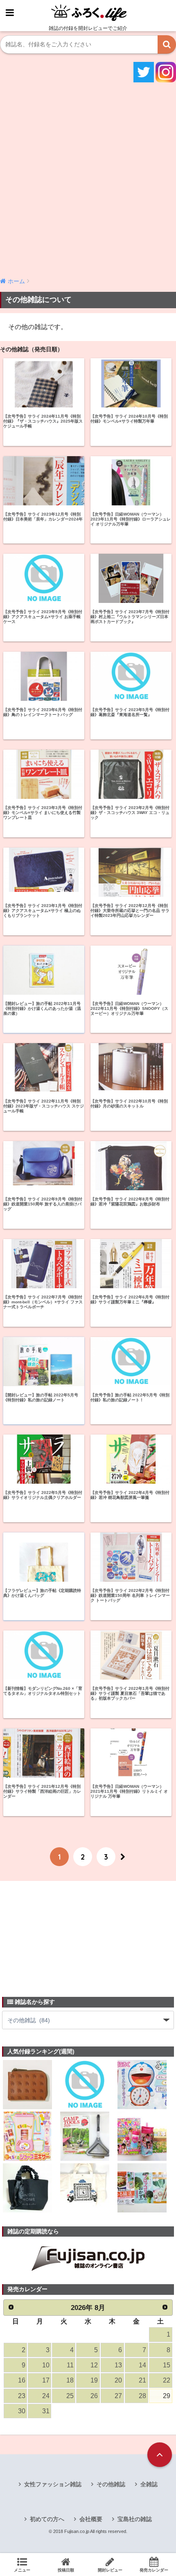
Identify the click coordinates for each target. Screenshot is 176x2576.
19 (94, 2380)
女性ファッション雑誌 (53, 2484)
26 (94, 2396)
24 (46, 2396)
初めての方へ (47, 2519)
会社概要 (91, 2519)
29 (167, 2396)
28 (142, 2396)
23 (22, 2396)
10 (46, 2365)
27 (118, 2396)
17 (46, 2380)
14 (142, 2365)
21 (142, 2380)
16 (22, 2380)
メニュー (22, 2570)
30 (22, 2411)
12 (94, 2365)
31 (46, 2411)
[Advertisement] (88, 179)
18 (70, 2380)
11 (70, 2365)
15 (167, 2365)
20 (118, 2380)
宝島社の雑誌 (135, 2519)
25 (70, 2396)
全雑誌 (149, 2484)
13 (118, 2365)
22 (167, 2380)
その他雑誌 (111, 2484)
